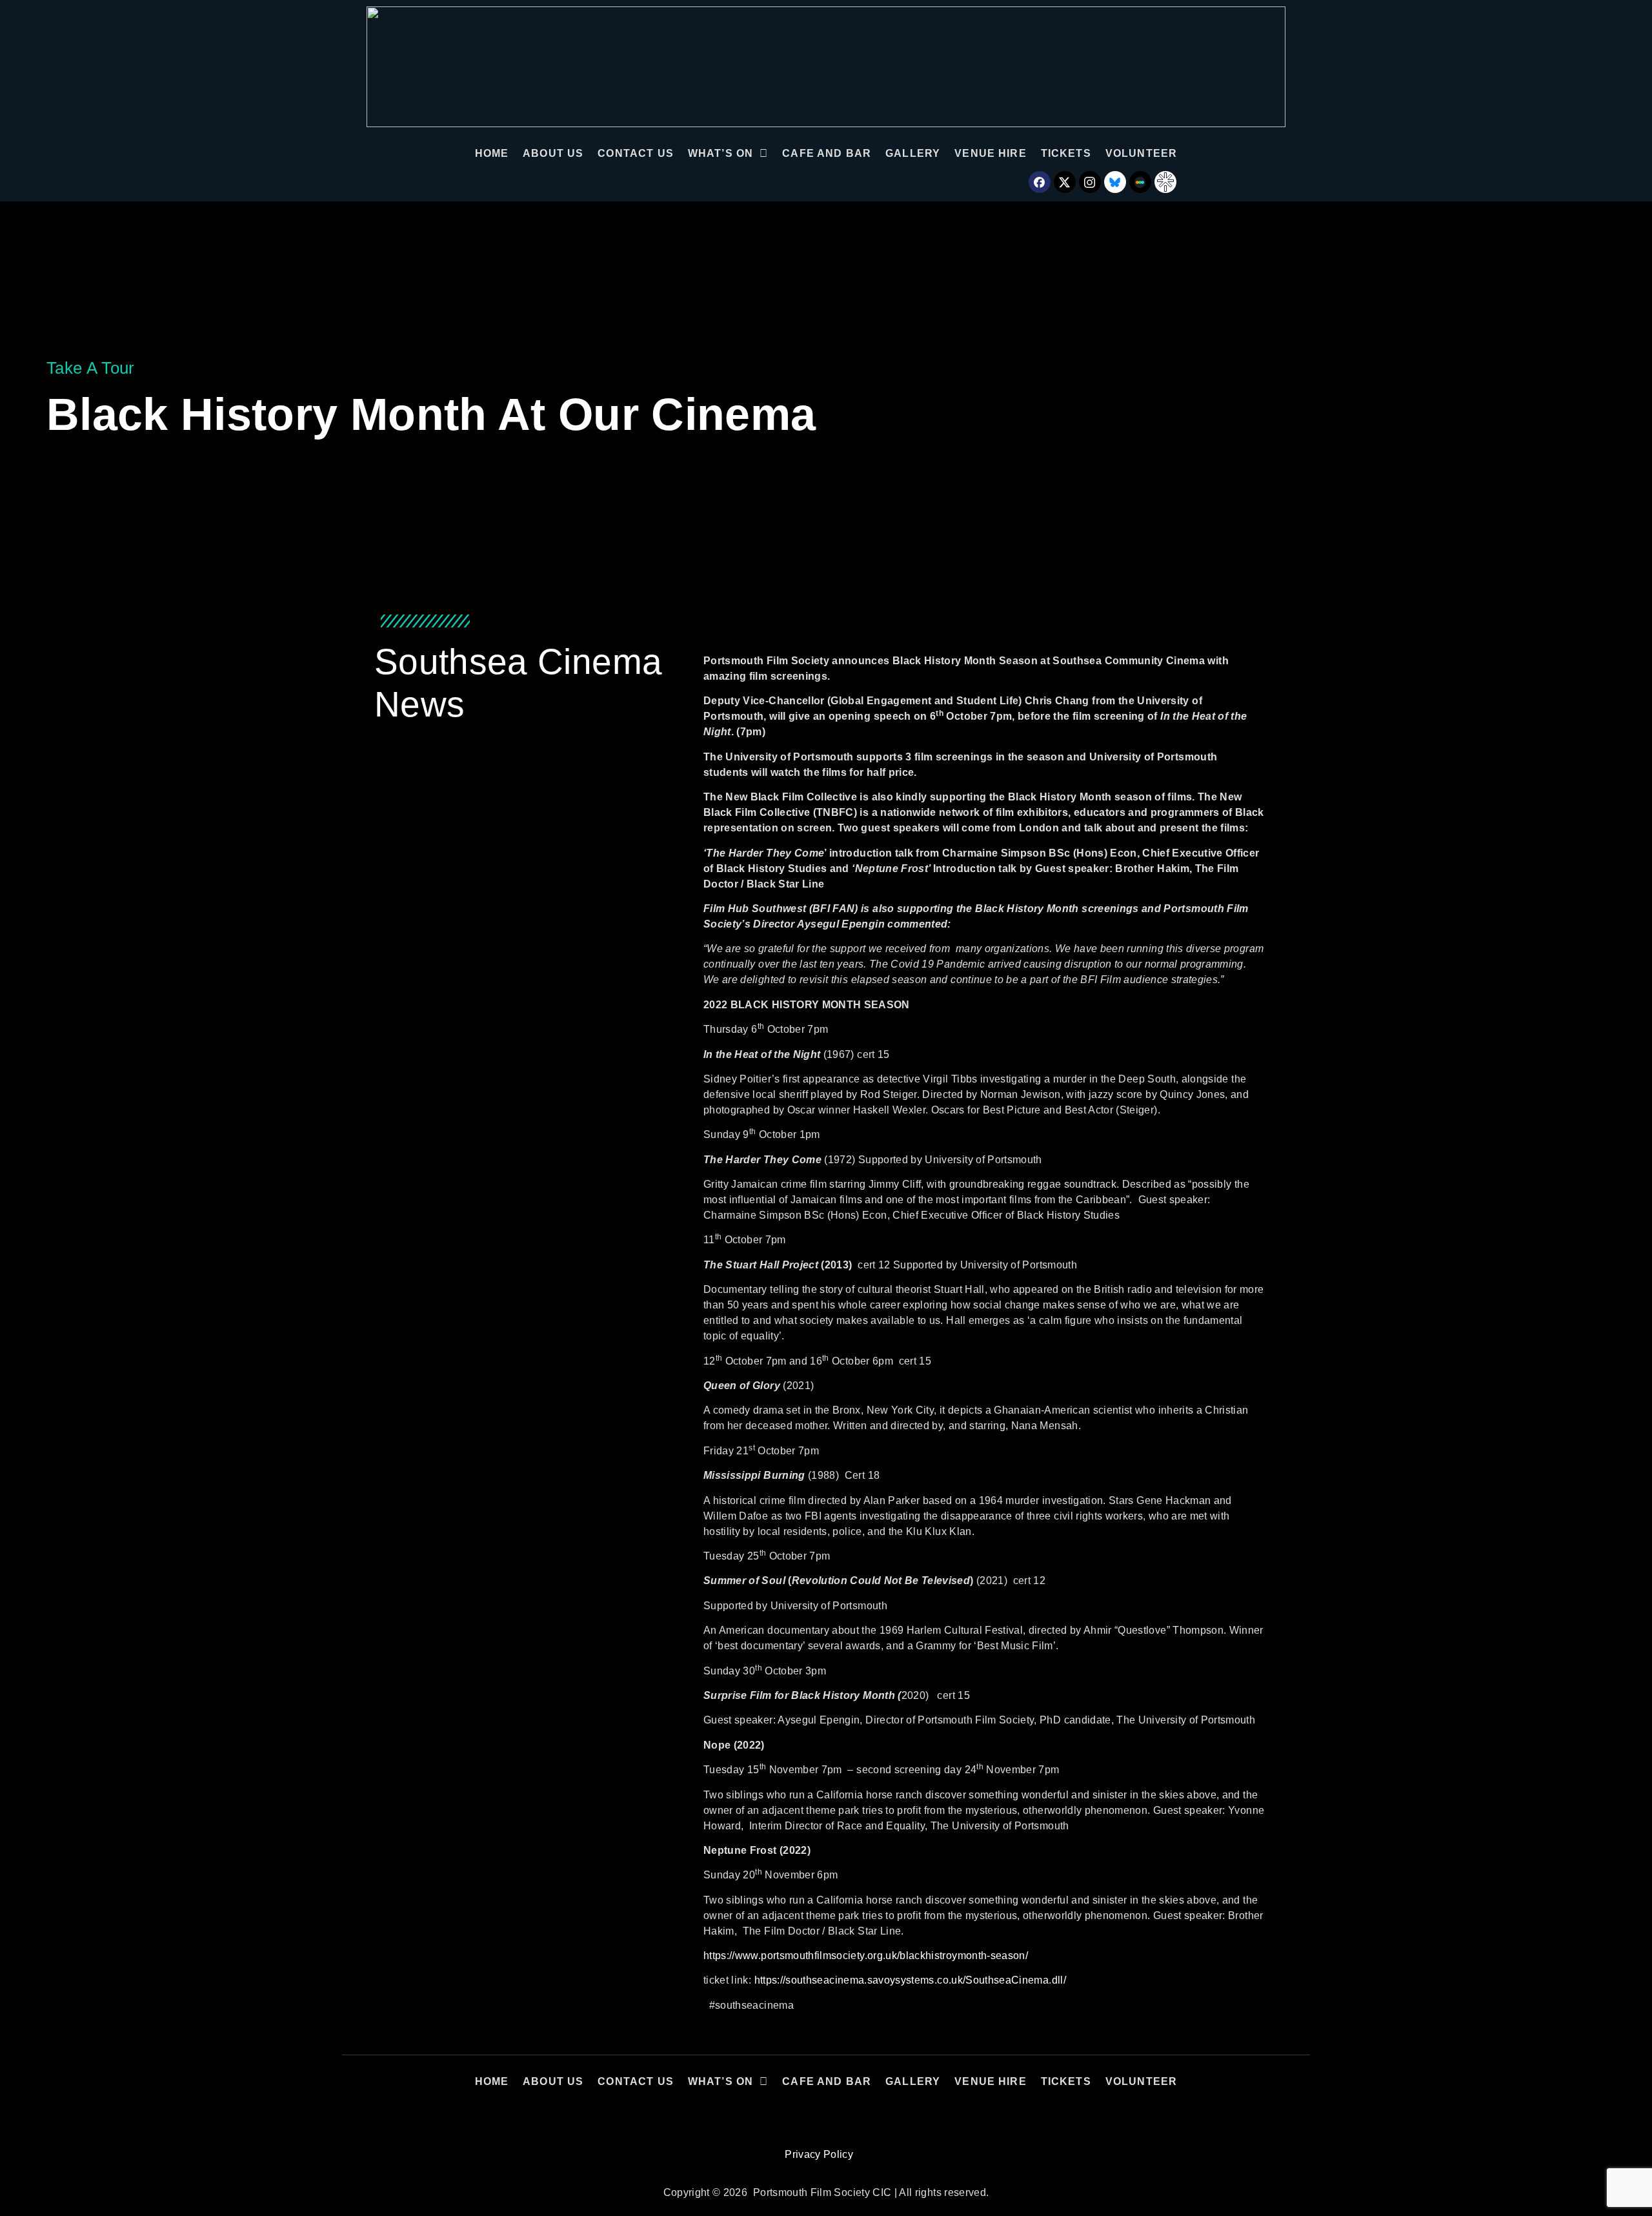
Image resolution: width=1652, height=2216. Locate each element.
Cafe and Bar (827, 153)
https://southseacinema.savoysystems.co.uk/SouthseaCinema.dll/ (910, 1980)
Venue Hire (991, 153)
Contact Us (636, 153)
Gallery (913, 153)
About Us (553, 153)
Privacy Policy (819, 2154)
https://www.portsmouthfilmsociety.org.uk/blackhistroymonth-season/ (866, 1956)
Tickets (1066, 153)
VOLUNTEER (1141, 153)
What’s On (720, 153)
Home (492, 153)
